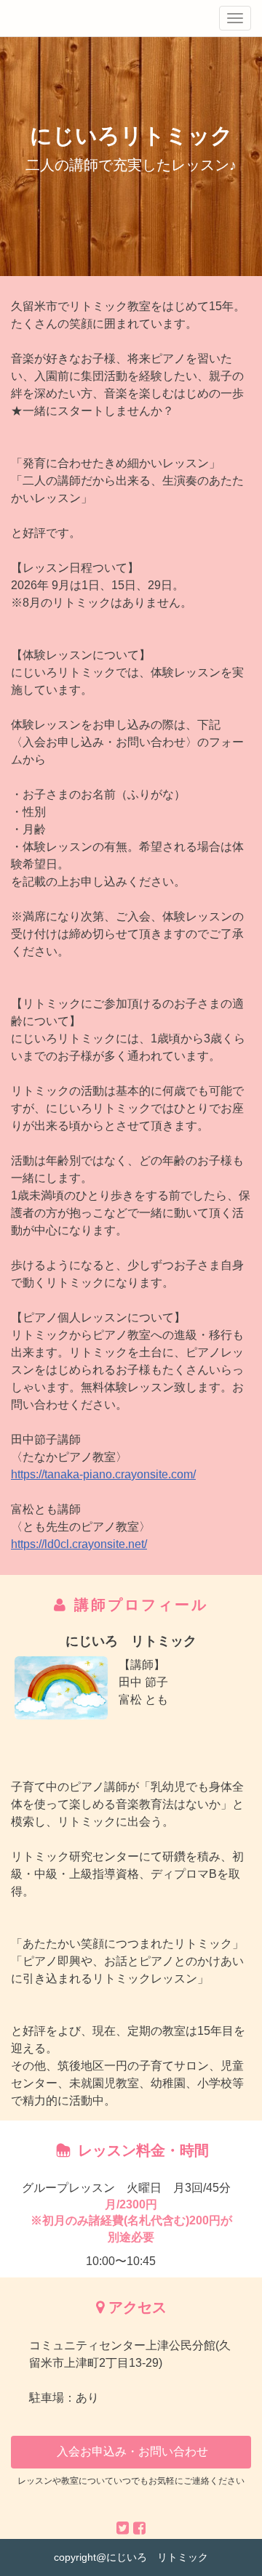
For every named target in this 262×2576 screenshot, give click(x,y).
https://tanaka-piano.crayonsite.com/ (103, 1474)
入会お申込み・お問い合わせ (131, 2451)
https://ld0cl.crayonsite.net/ (79, 1544)
